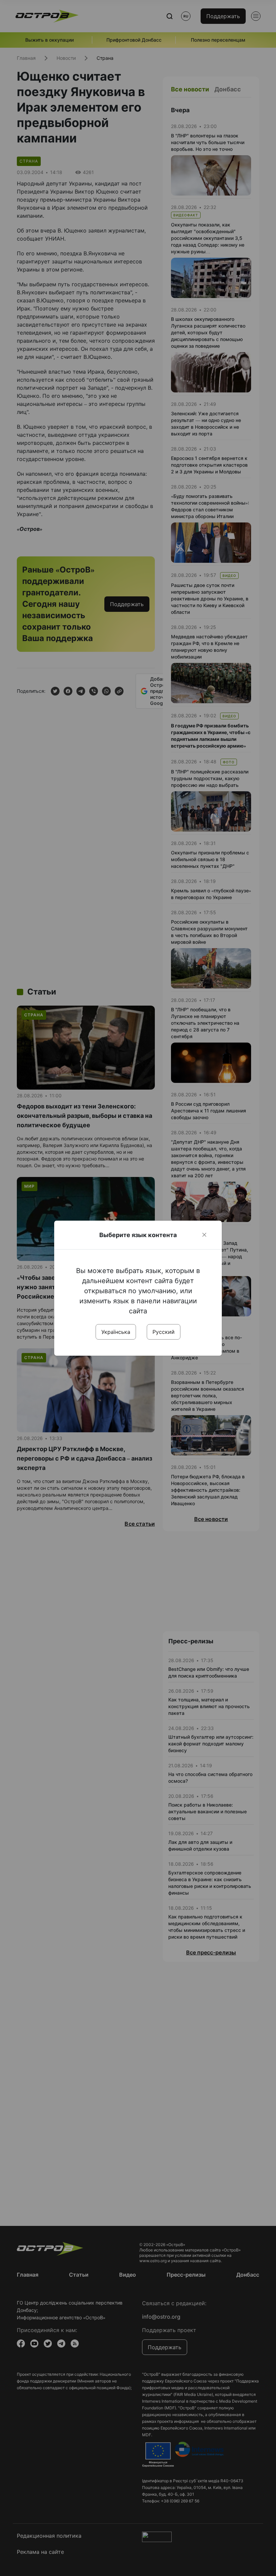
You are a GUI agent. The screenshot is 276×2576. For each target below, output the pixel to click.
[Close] (204, 1235)
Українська (116, 1332)
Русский (164, 1332)
